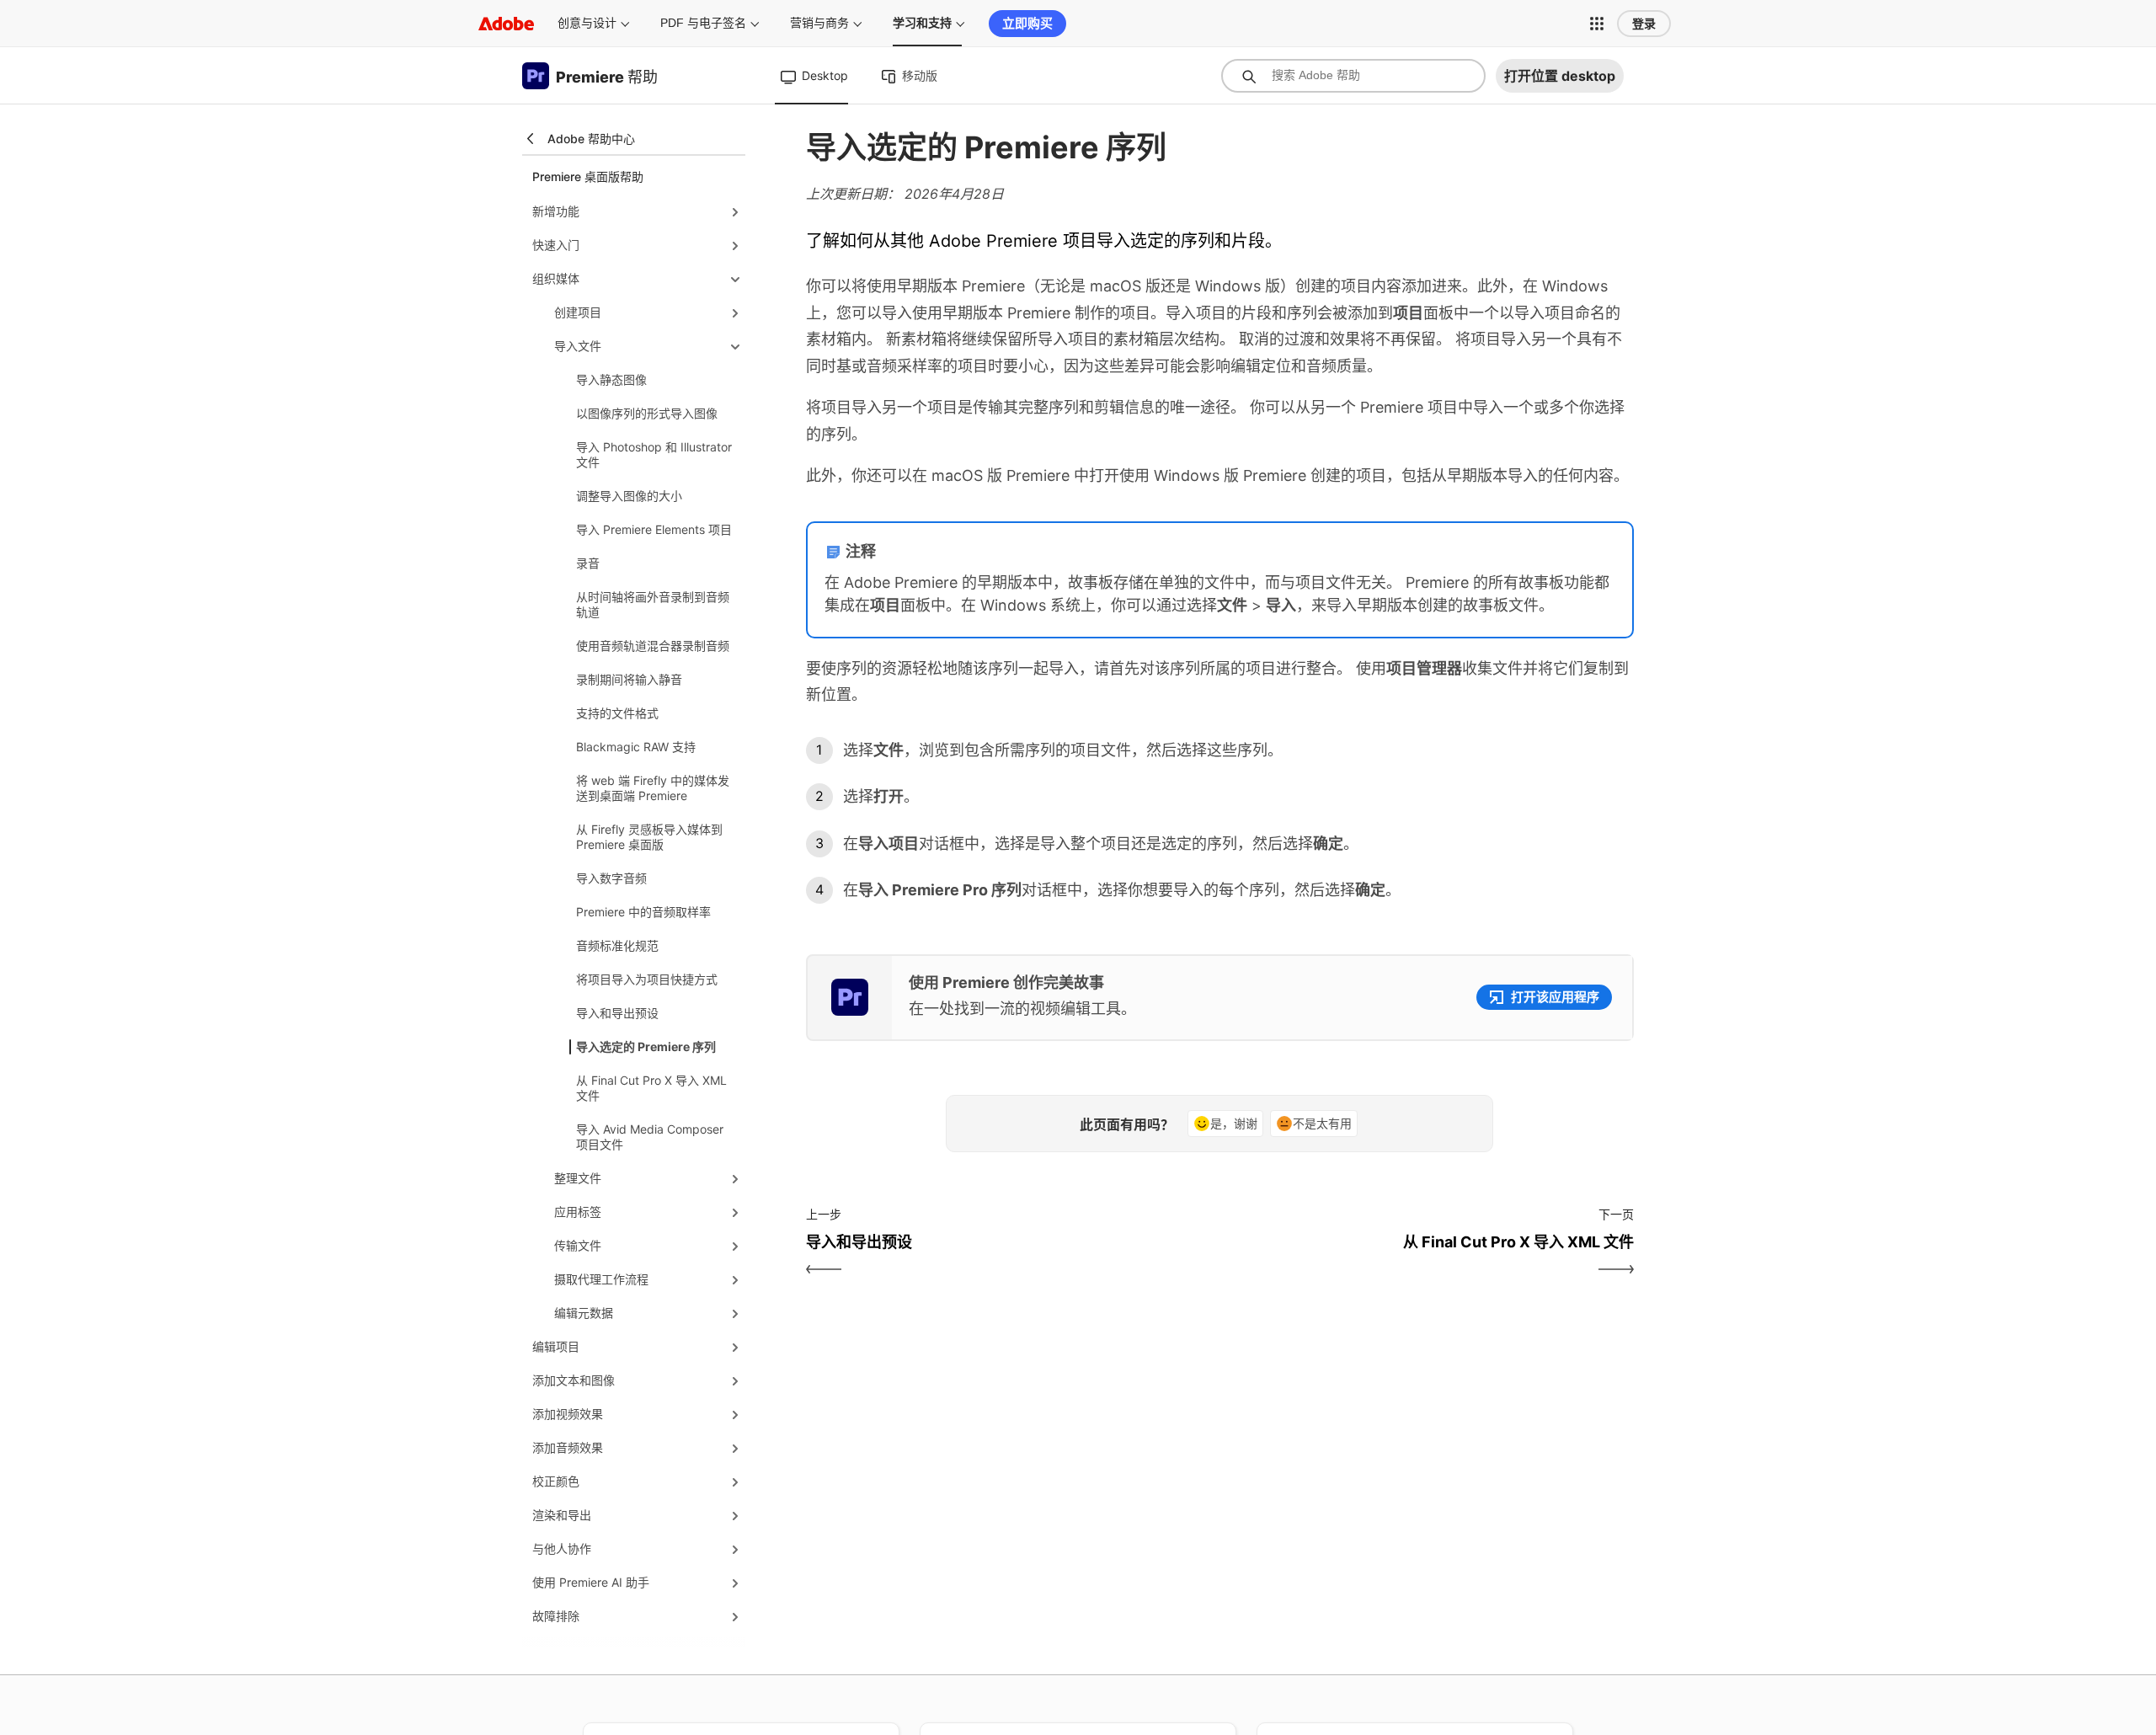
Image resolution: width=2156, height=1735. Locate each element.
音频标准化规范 (617, 945)
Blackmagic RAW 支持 (636, 747)
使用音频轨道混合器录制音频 (653, 646)
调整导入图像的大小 (629, 496)
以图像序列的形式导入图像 (647, 413)
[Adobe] (506, 23)
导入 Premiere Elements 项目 (654, 529)
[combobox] (1353, 76)
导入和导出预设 (617, 1013)
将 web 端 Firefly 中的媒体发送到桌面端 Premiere (653, 788)
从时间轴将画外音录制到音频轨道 (653, 604)
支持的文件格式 (617, 713)
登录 (1644, 24)
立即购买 (1027, 23)
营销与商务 (819, 23)
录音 (588, 563)
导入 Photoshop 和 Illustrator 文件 (654, 454)
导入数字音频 (611, 878)
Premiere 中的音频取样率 (643, 912)
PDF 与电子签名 (703, 23)
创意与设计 (587, 23)
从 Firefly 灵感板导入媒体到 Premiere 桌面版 (649, 837)
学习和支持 (922, 23)
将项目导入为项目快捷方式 (647, 979)
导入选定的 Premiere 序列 (646, 1046)
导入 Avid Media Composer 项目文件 (650, 1137)
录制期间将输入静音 (629, 679)
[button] (1597, 24)
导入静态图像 (611, 379)
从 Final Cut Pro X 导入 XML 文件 (651, 1088)
